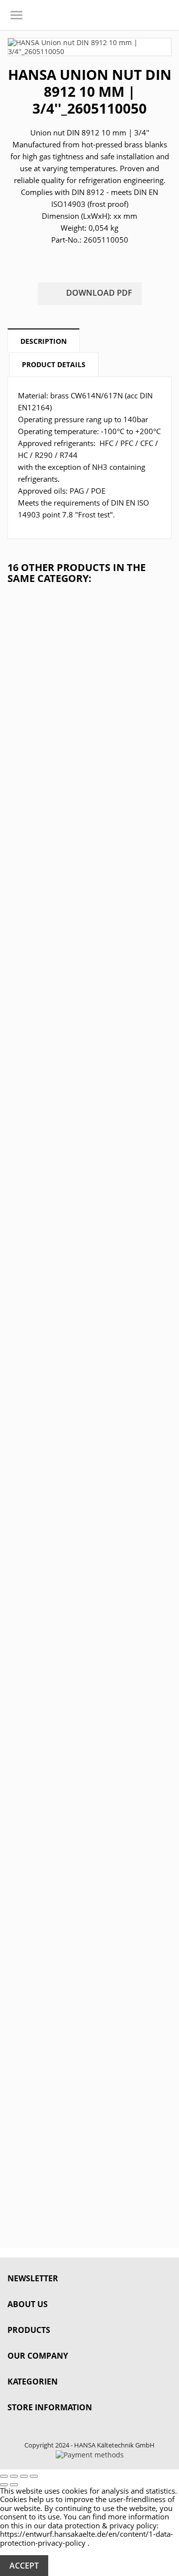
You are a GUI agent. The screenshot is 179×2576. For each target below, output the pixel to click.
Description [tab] (44, 341)
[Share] (14, 2476)
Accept (24, 2566)
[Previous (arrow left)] (4, 2485)
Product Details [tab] (54, 364)
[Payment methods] (90, 2454)
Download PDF (90, 294)
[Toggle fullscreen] (24, 2476)
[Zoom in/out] (34, 2476)
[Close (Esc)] (4, 2476)
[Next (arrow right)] (14, 2485)
